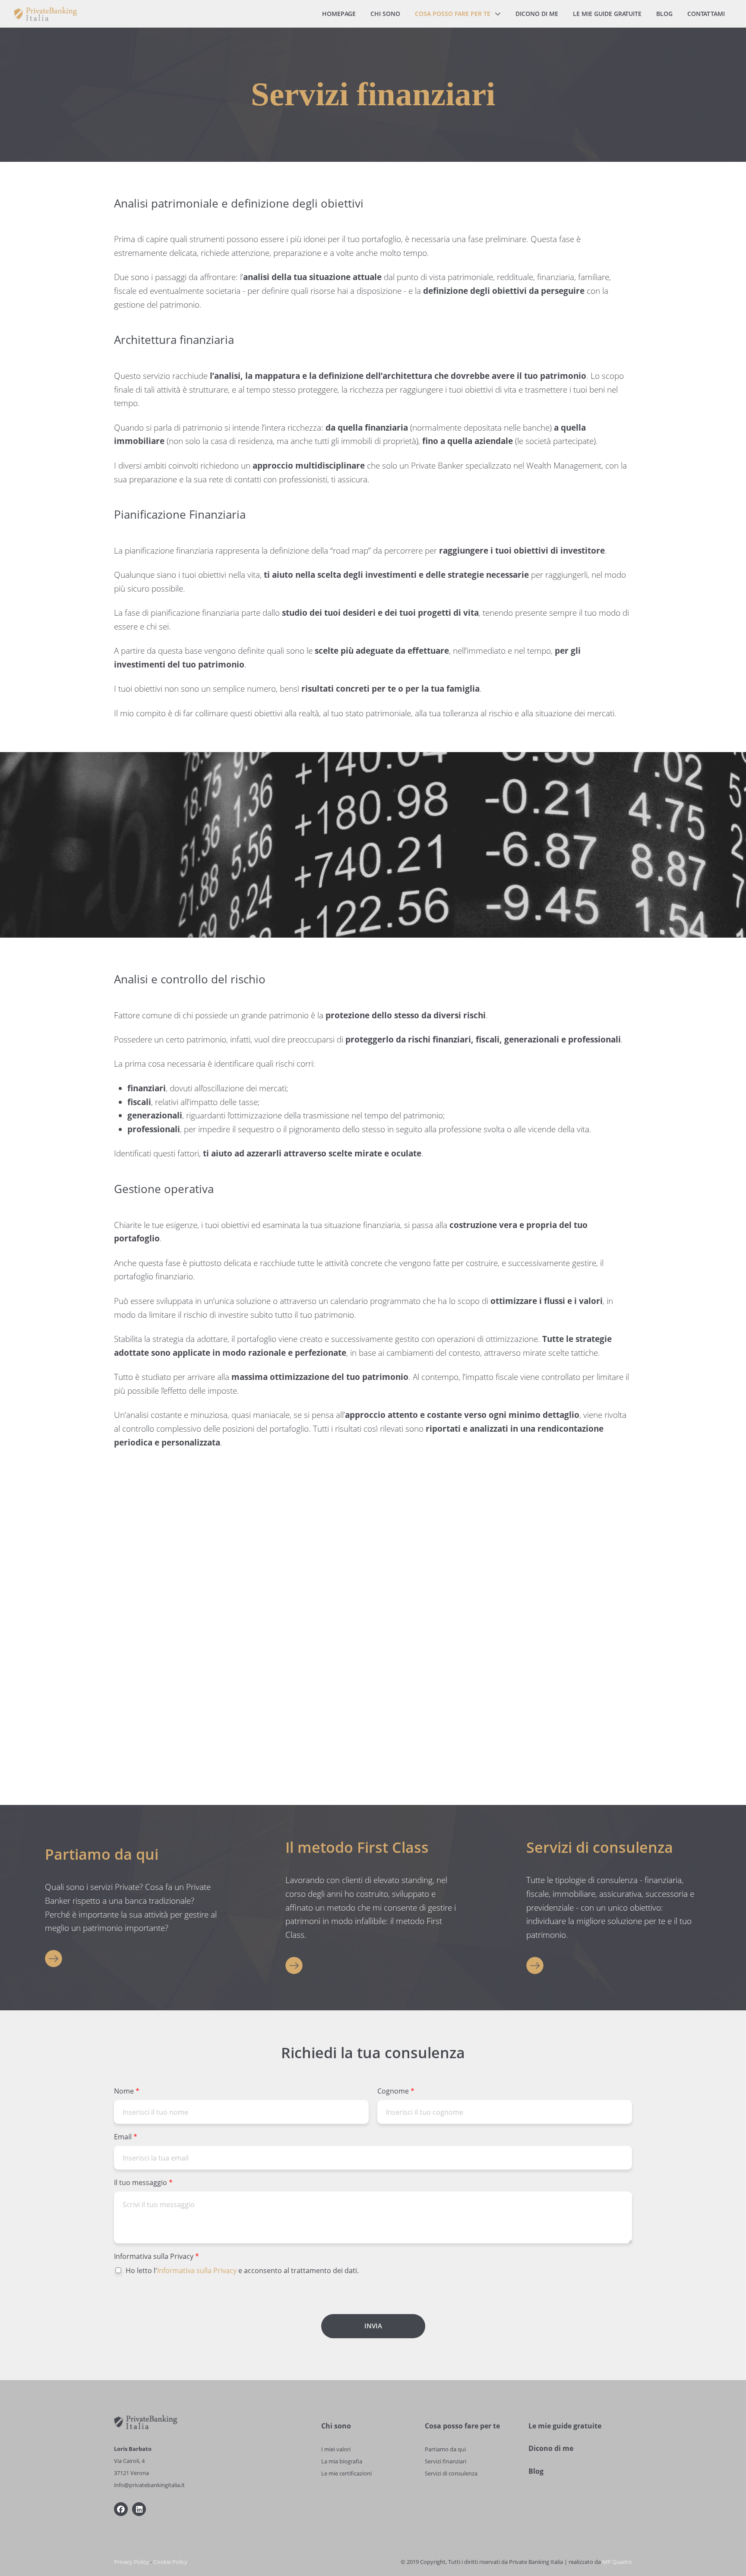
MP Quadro (617, 2562)
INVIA (373, 2326)
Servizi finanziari (446, 2461)
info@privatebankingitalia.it (149, 2485)
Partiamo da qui (445, 2449)
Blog (536, 2471)
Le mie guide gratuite (565, 2426)
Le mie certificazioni (346, 2473)
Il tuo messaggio (143, 2183)
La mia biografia (342, 2461)
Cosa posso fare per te (462, 2426)
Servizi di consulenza (451, 2473)
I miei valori (336, 2449)
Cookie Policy (170, 2562)
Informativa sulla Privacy (156, 2256)
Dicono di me (551, 2448)
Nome (127, 2091)
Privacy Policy (131, 2562)
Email (126, 2137)
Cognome (396, 2091)
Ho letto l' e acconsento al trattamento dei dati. (242, 2271)
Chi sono (336, 2426)
